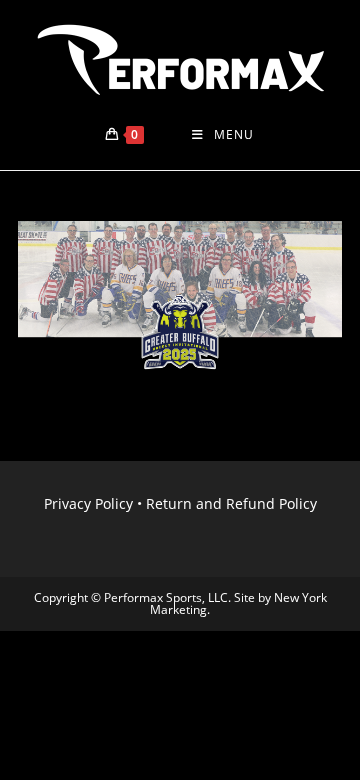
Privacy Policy (88, 503)
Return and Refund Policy (231, 503)
